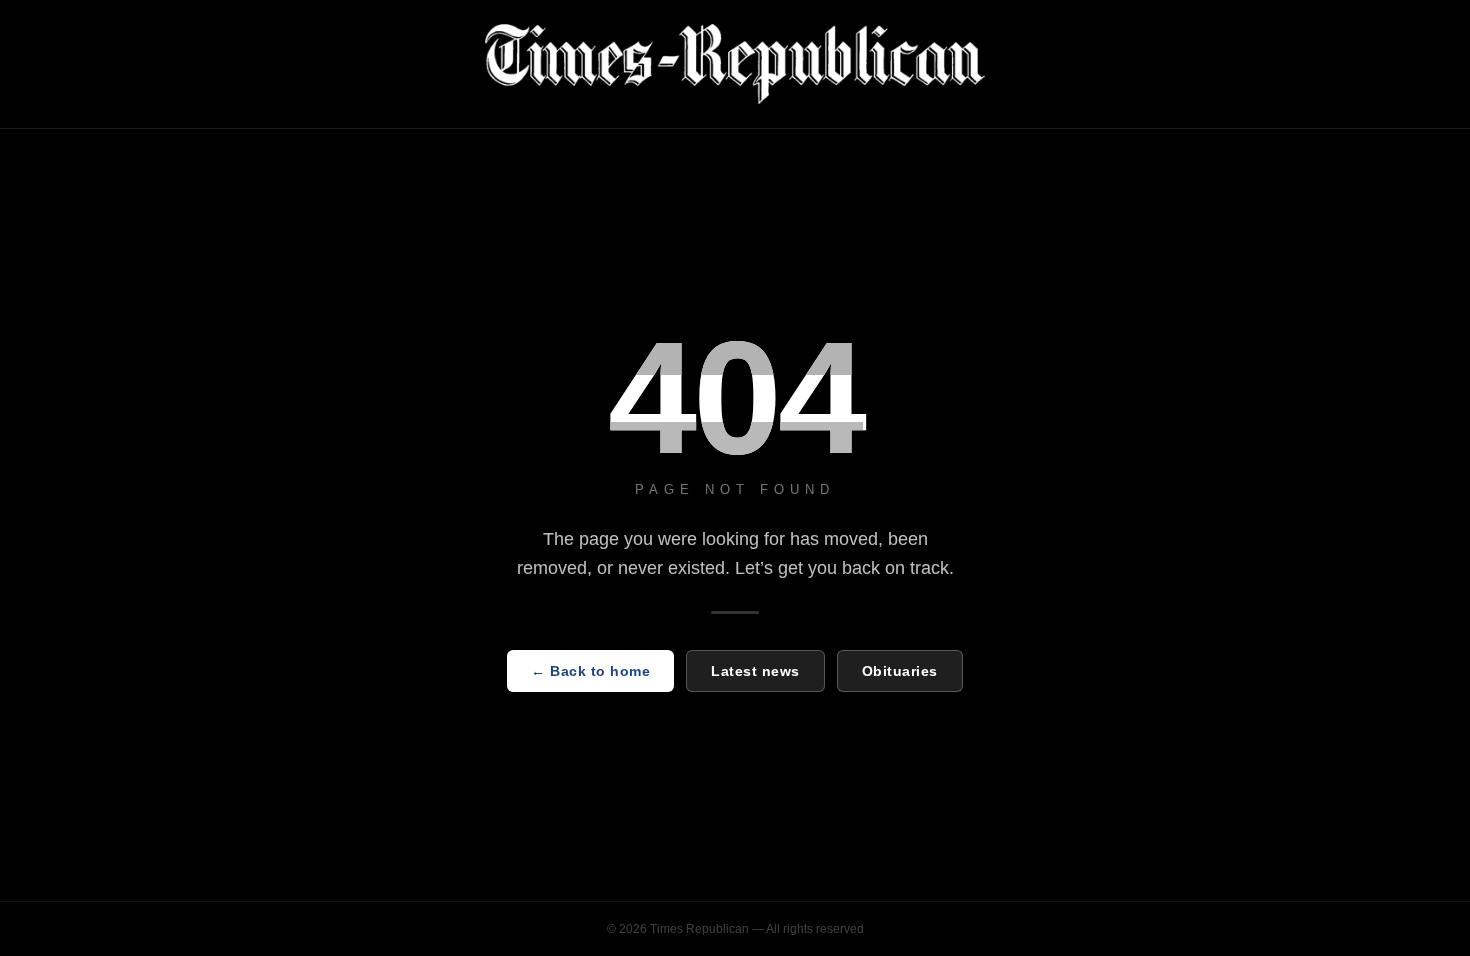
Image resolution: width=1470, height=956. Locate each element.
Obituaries (900, 671)
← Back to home (590, 671)
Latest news (755, 671)
